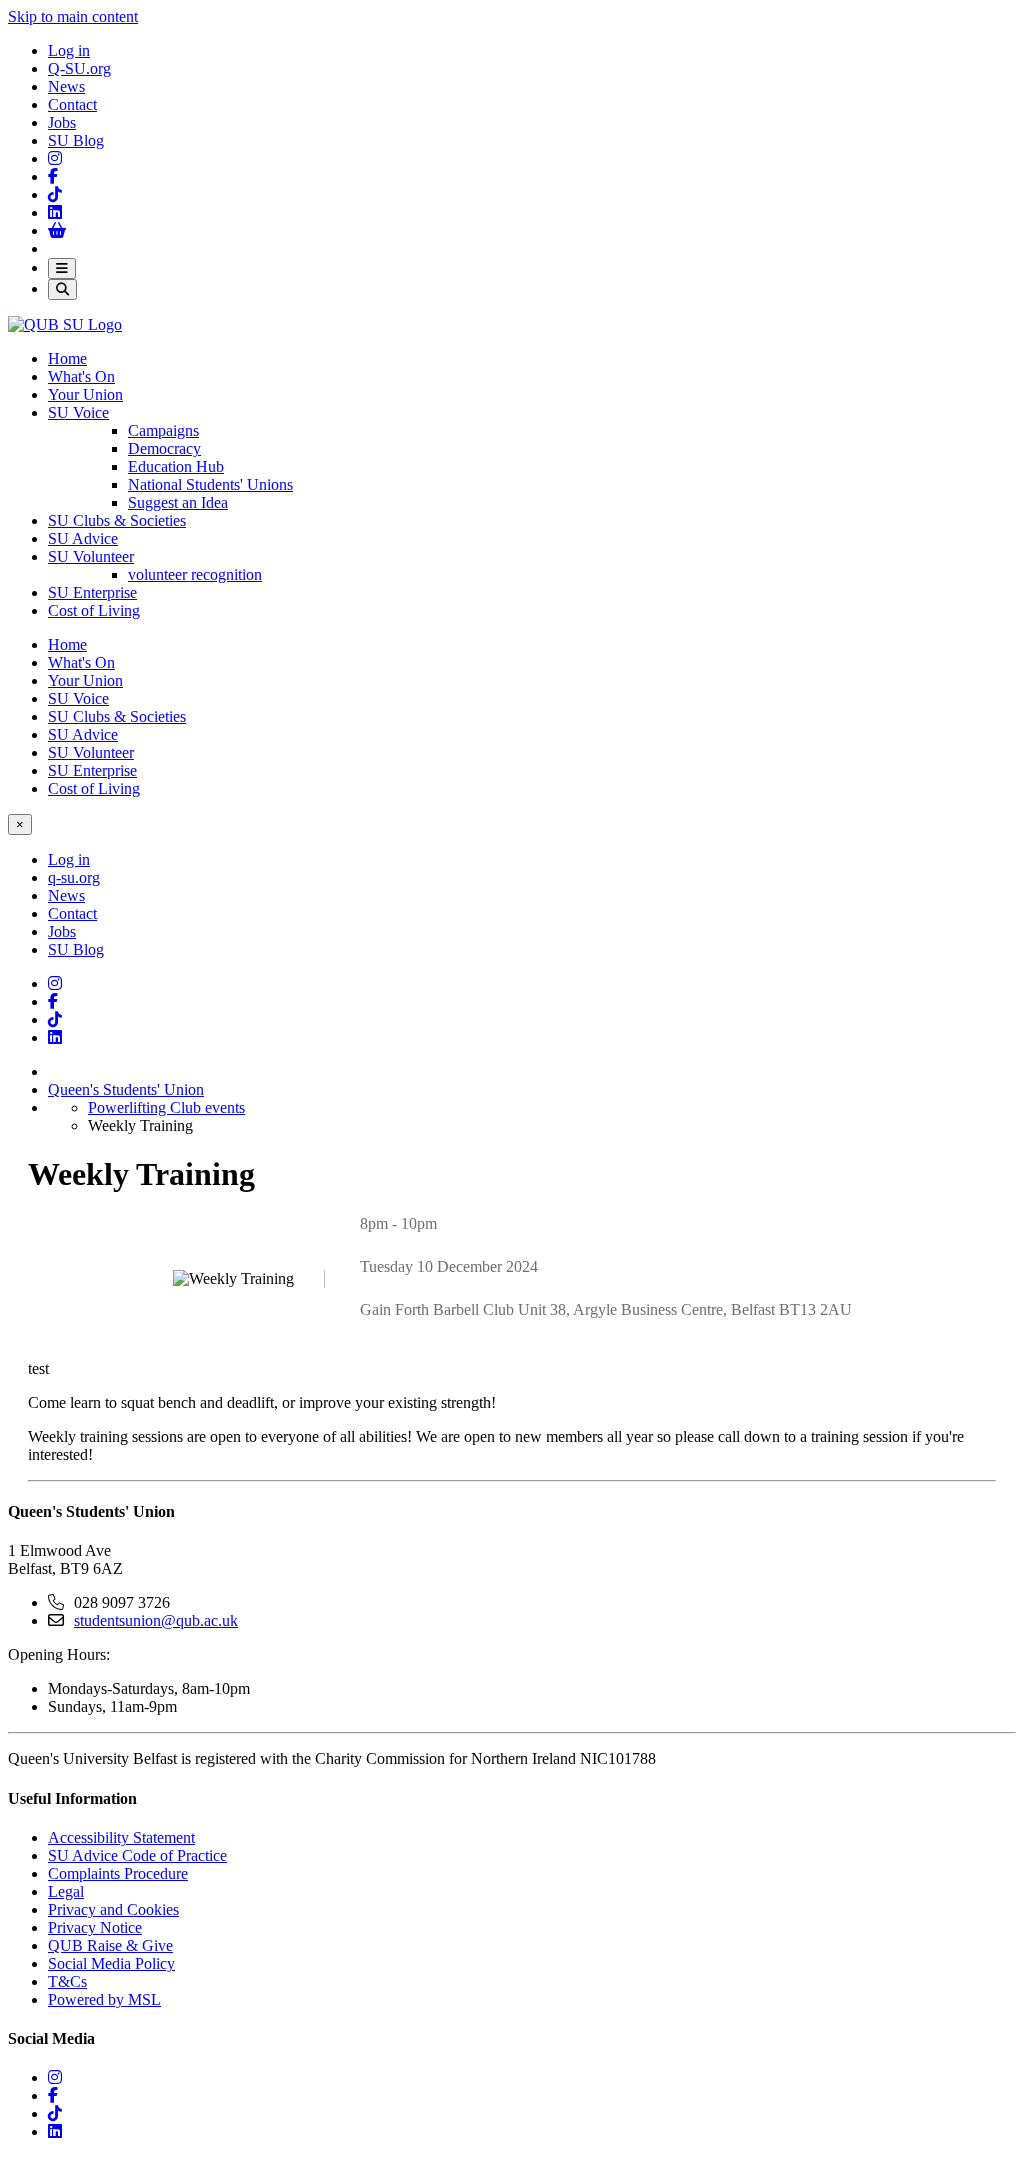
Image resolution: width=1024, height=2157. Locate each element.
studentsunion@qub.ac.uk (156, 1620)
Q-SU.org (79, 68)
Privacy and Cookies (113, 1909)
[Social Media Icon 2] (55, 212)
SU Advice (83, 538)
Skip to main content (73, 16)
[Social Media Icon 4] (55, 1019)
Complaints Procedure (118, 1873)
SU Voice (78, 412)
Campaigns (163, 430)
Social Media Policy (111, 1963)
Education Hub (176, 466)
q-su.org (74, 877)
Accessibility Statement (121, 1837)
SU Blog (76, 140)
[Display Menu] (62, 268)
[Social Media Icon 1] (53, 176)
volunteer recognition (195, 574)
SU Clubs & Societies (117, 520)
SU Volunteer (91, 556)
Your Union (85, 394)
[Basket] (57, 230)
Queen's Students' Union (126, 1089)
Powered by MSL (104, 1999)
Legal (66, 1891)
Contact (72, 104)
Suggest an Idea (178, 502)
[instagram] (55, 2077)
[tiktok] (55, 2113)
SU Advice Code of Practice (137, 1855)
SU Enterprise (92, 592)
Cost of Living (94, 610)
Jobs (62, 122)
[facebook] (53, 2095)
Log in (69, 50)
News (66, 86)
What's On (81, 376)
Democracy (164, 448)
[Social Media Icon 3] (55, 158)
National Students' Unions (210, 484)
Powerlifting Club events (166, 1107)
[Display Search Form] (62, 289)
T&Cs (67, 1981)
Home (67, 358)
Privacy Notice (95, 1927)
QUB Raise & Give (110, 1945)
